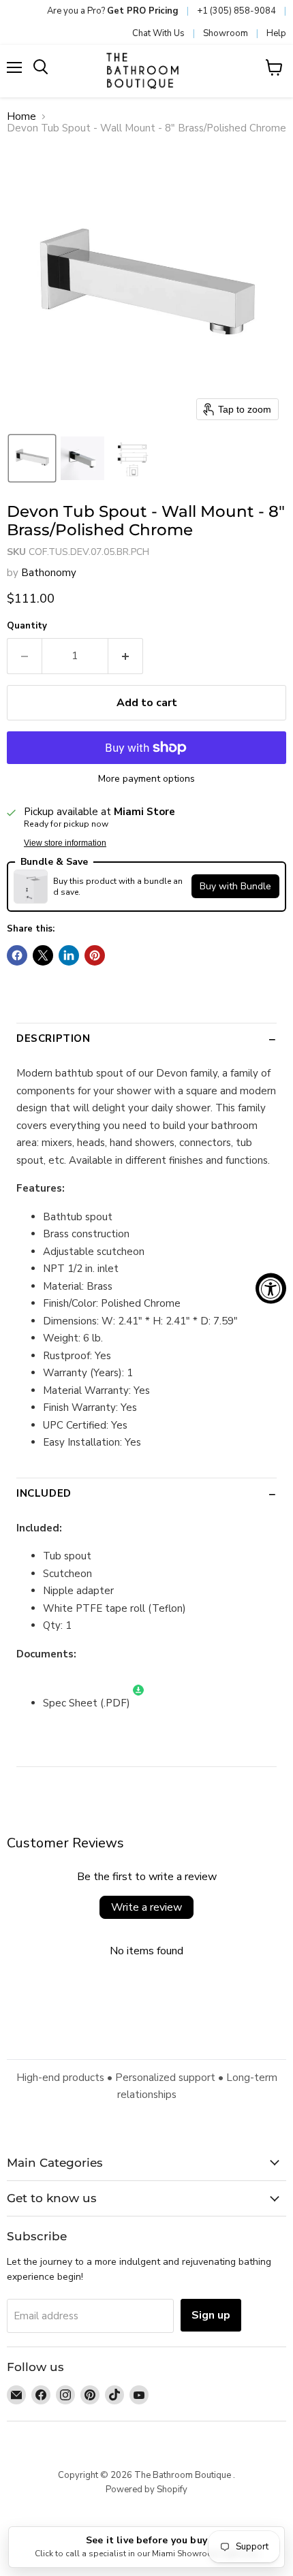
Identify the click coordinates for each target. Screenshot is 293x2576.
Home (21, 117)
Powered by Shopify (146, 2490)
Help (276, 33)
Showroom (226, 33)
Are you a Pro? (113, 11)
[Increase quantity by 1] (126, 656)
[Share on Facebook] (17, 955)
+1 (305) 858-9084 (236, 11)
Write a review (146, 1907)
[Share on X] (43, 955)
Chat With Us (158, 33)
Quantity (27, 626)
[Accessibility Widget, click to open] (271, 1288)
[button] (32, 458)
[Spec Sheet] (138, 1703)
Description (53, 1038)
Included (44, 1493)
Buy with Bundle (235, 886)
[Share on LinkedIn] (69, 955)
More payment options (146, 779)
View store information (65, 843)
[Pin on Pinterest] (95, 955)
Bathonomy (49, 573)
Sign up (211, 2315)
